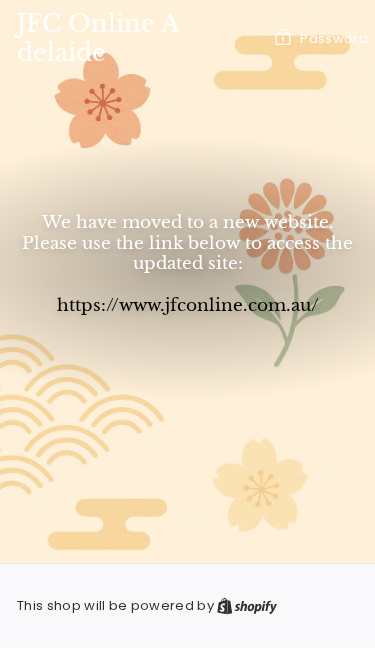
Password (334, 38)
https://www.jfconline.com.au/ (188, 305)
